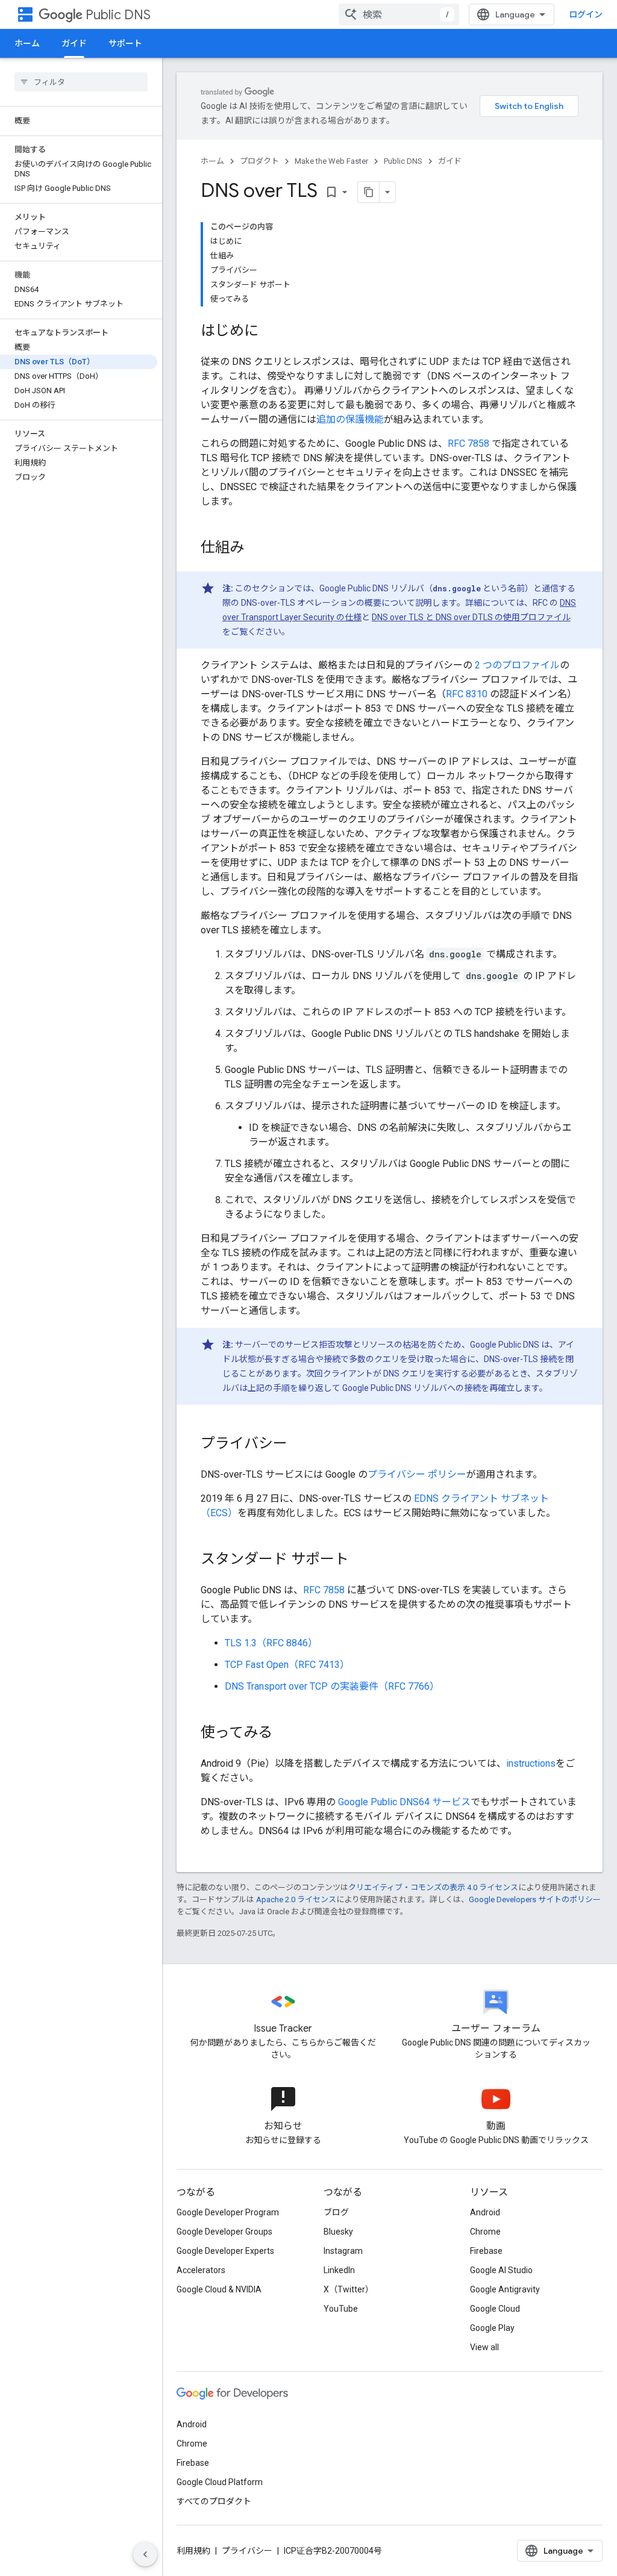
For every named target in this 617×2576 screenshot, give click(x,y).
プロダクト (259, 161)
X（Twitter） (349, 2289)
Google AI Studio (501, 2270)
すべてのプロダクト (214, 2501)
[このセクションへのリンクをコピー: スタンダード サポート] (361, 1560)
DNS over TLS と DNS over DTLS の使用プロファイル (471, 617)
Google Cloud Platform (220, 2482)
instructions (531, 1763)
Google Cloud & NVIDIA (219, 2289)
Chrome (485, 2232)
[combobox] (399, 14)
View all (484, 2347)
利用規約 (193, 2551)
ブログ (336, 2212)
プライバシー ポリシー (417, 1474)
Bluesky (338, 2232)
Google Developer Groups (224, 2232)
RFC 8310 (467, 694)
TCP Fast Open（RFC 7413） (287, 1665)
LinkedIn (339, 2270)
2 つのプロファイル (517, 665)
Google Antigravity (505, 2289)
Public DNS (118, 15)
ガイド (74, 43)
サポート (125, 43)
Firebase (486, 2251)
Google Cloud (495, 2309)
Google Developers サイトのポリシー (535, 1899)
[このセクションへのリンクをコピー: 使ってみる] (284, 1734)
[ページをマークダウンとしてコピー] (369, 192)
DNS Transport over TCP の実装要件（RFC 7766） (332, 1686)
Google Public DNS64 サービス (404, 1802)
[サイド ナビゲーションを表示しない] (145, 2554)
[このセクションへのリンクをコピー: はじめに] (271, 332)
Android (485, 2212)
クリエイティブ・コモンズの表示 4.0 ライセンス (433, 1887)
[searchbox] (81, 82)
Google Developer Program (228, 2212)
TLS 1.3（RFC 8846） (271, 1643)
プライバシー (247, 2551)
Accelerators (201, 2270)
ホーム (27, 43)
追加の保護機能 (350, 419)
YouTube (341, 2309)
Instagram (343, 2251)
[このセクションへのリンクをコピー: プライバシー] (299, 1445)
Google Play (492, 2328)
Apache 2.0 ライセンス (296, 1899)
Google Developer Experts (225, 2251)
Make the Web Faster (331, 161)
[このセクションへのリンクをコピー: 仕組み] (256, 549)
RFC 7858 (468, 443)
